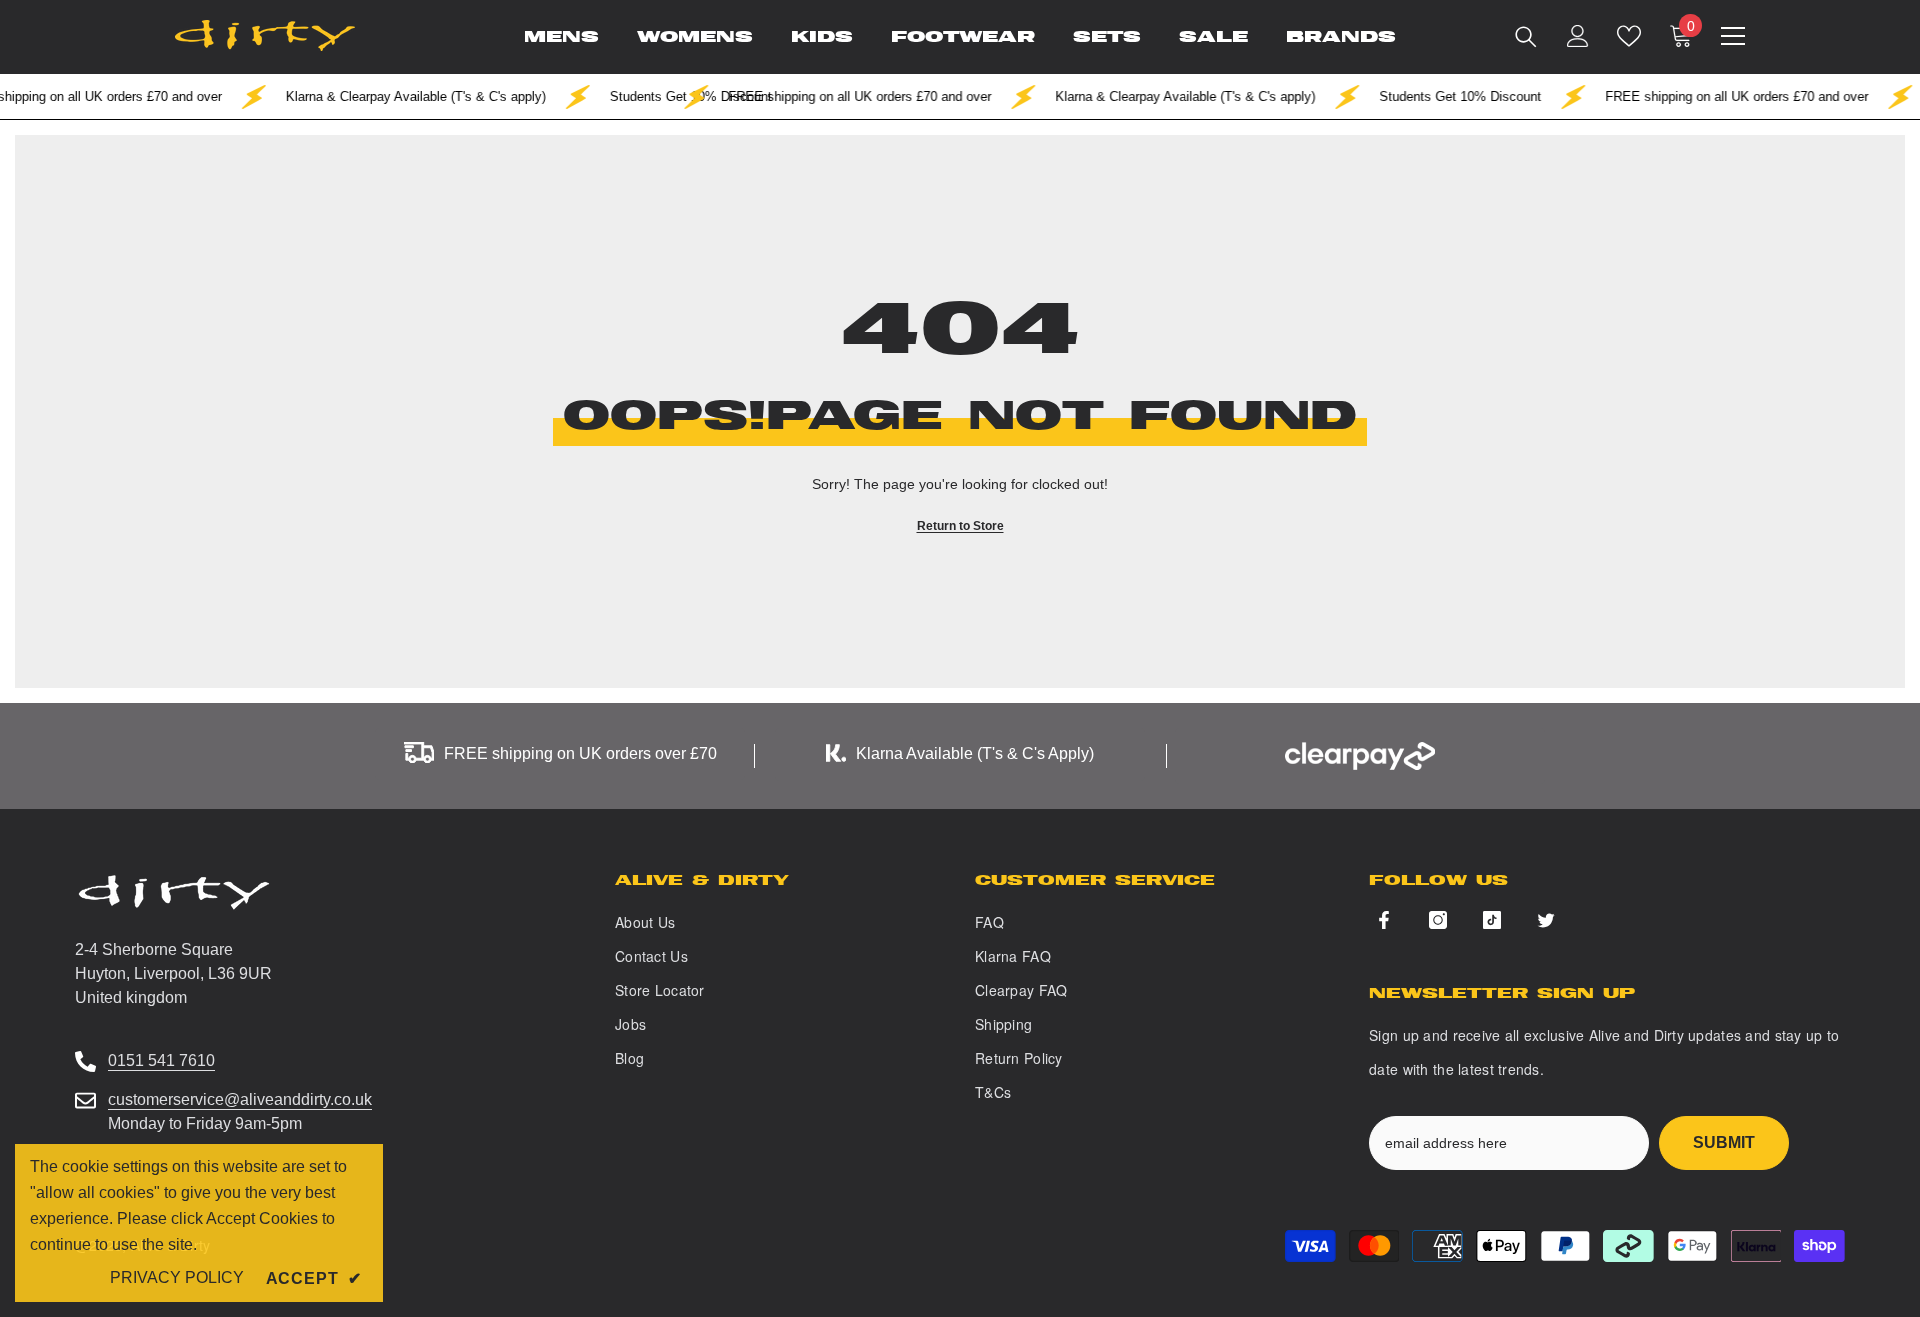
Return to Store (960, 526)
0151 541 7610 (161, 1060)
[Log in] (1578, 36)
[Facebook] (1384, 920)
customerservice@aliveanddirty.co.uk (240, 1099)
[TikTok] (1492, 920)
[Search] (1526, 36)
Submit (1724, 1142)
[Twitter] (1546, 920)
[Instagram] (1438, 920)
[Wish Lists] (1629, 36)
